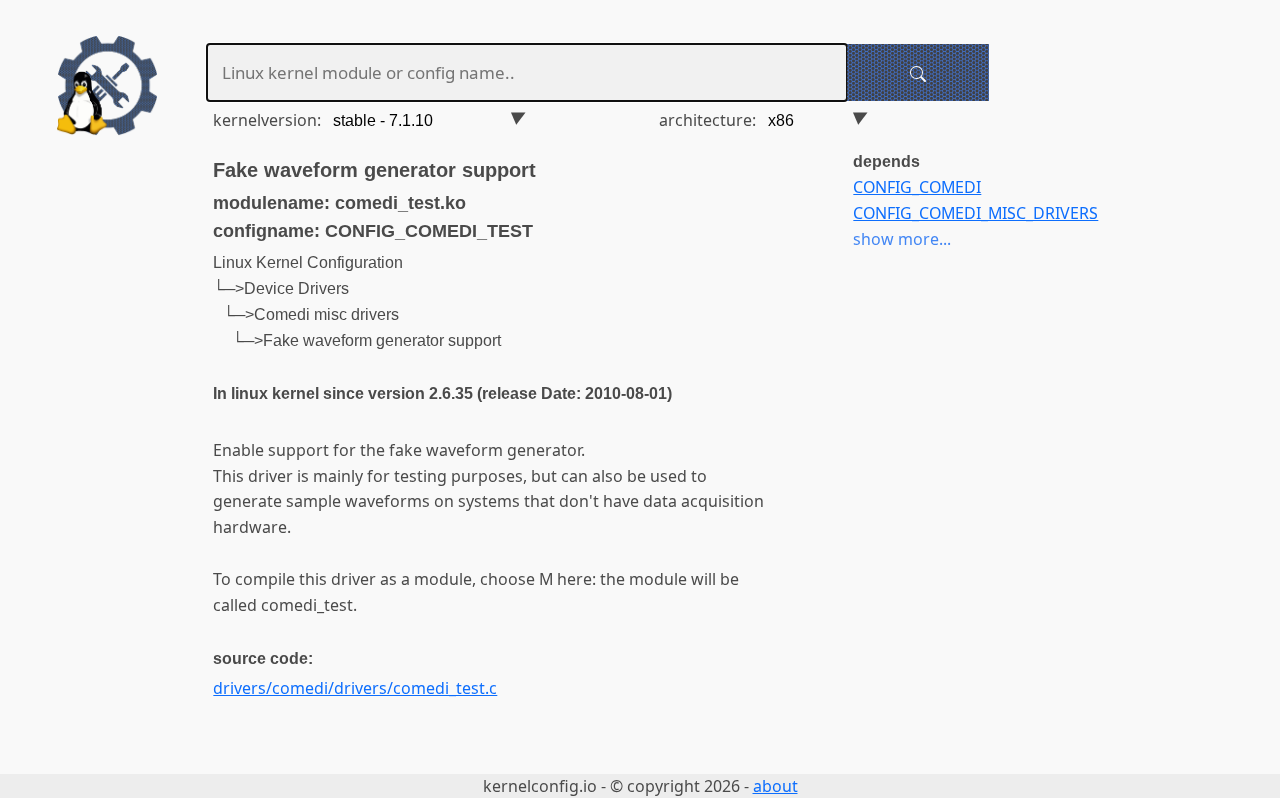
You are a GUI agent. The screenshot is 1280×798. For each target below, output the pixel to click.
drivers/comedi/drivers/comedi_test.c (355, 688)
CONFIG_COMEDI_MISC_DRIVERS (975, 213)
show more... (902, 239)
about (775, 786)
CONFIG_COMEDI (917, 187)
